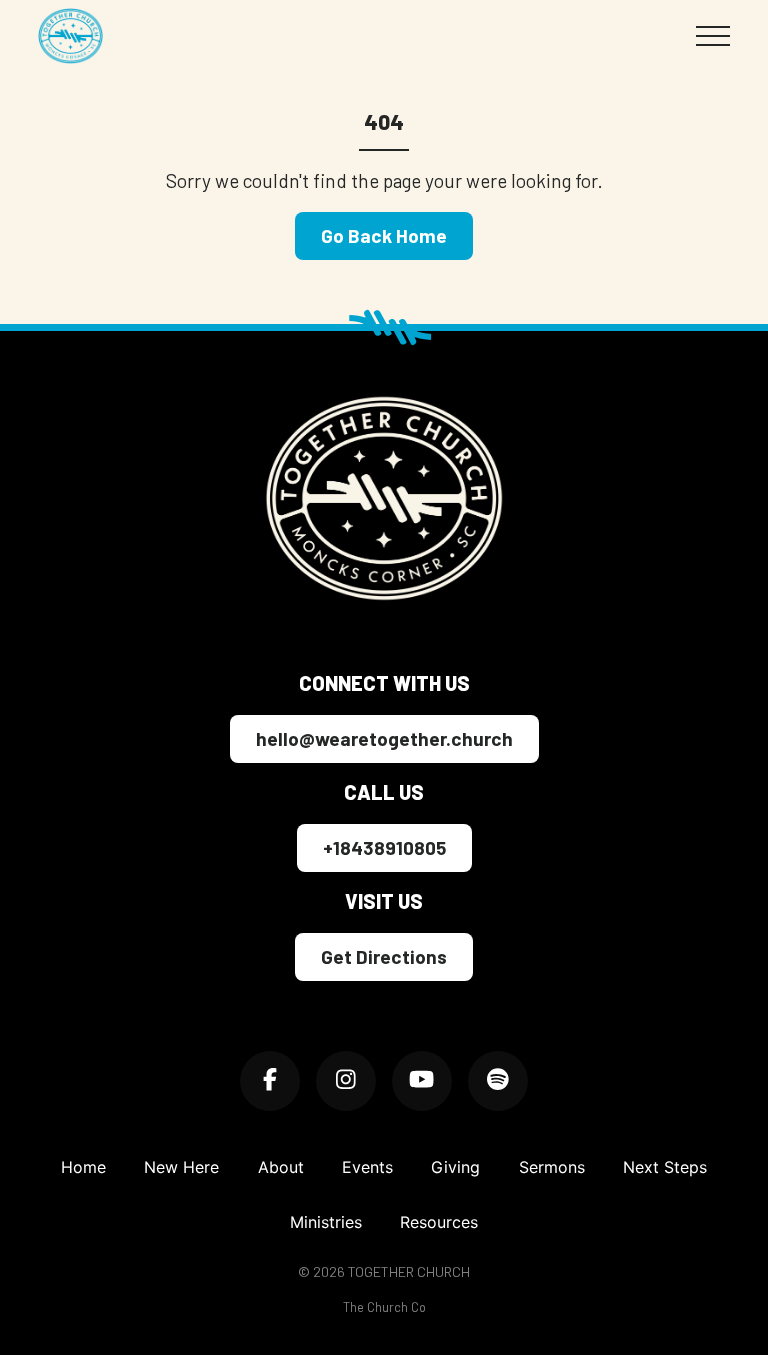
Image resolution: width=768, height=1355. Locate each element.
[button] (713, 36)
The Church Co (384, 1307)
